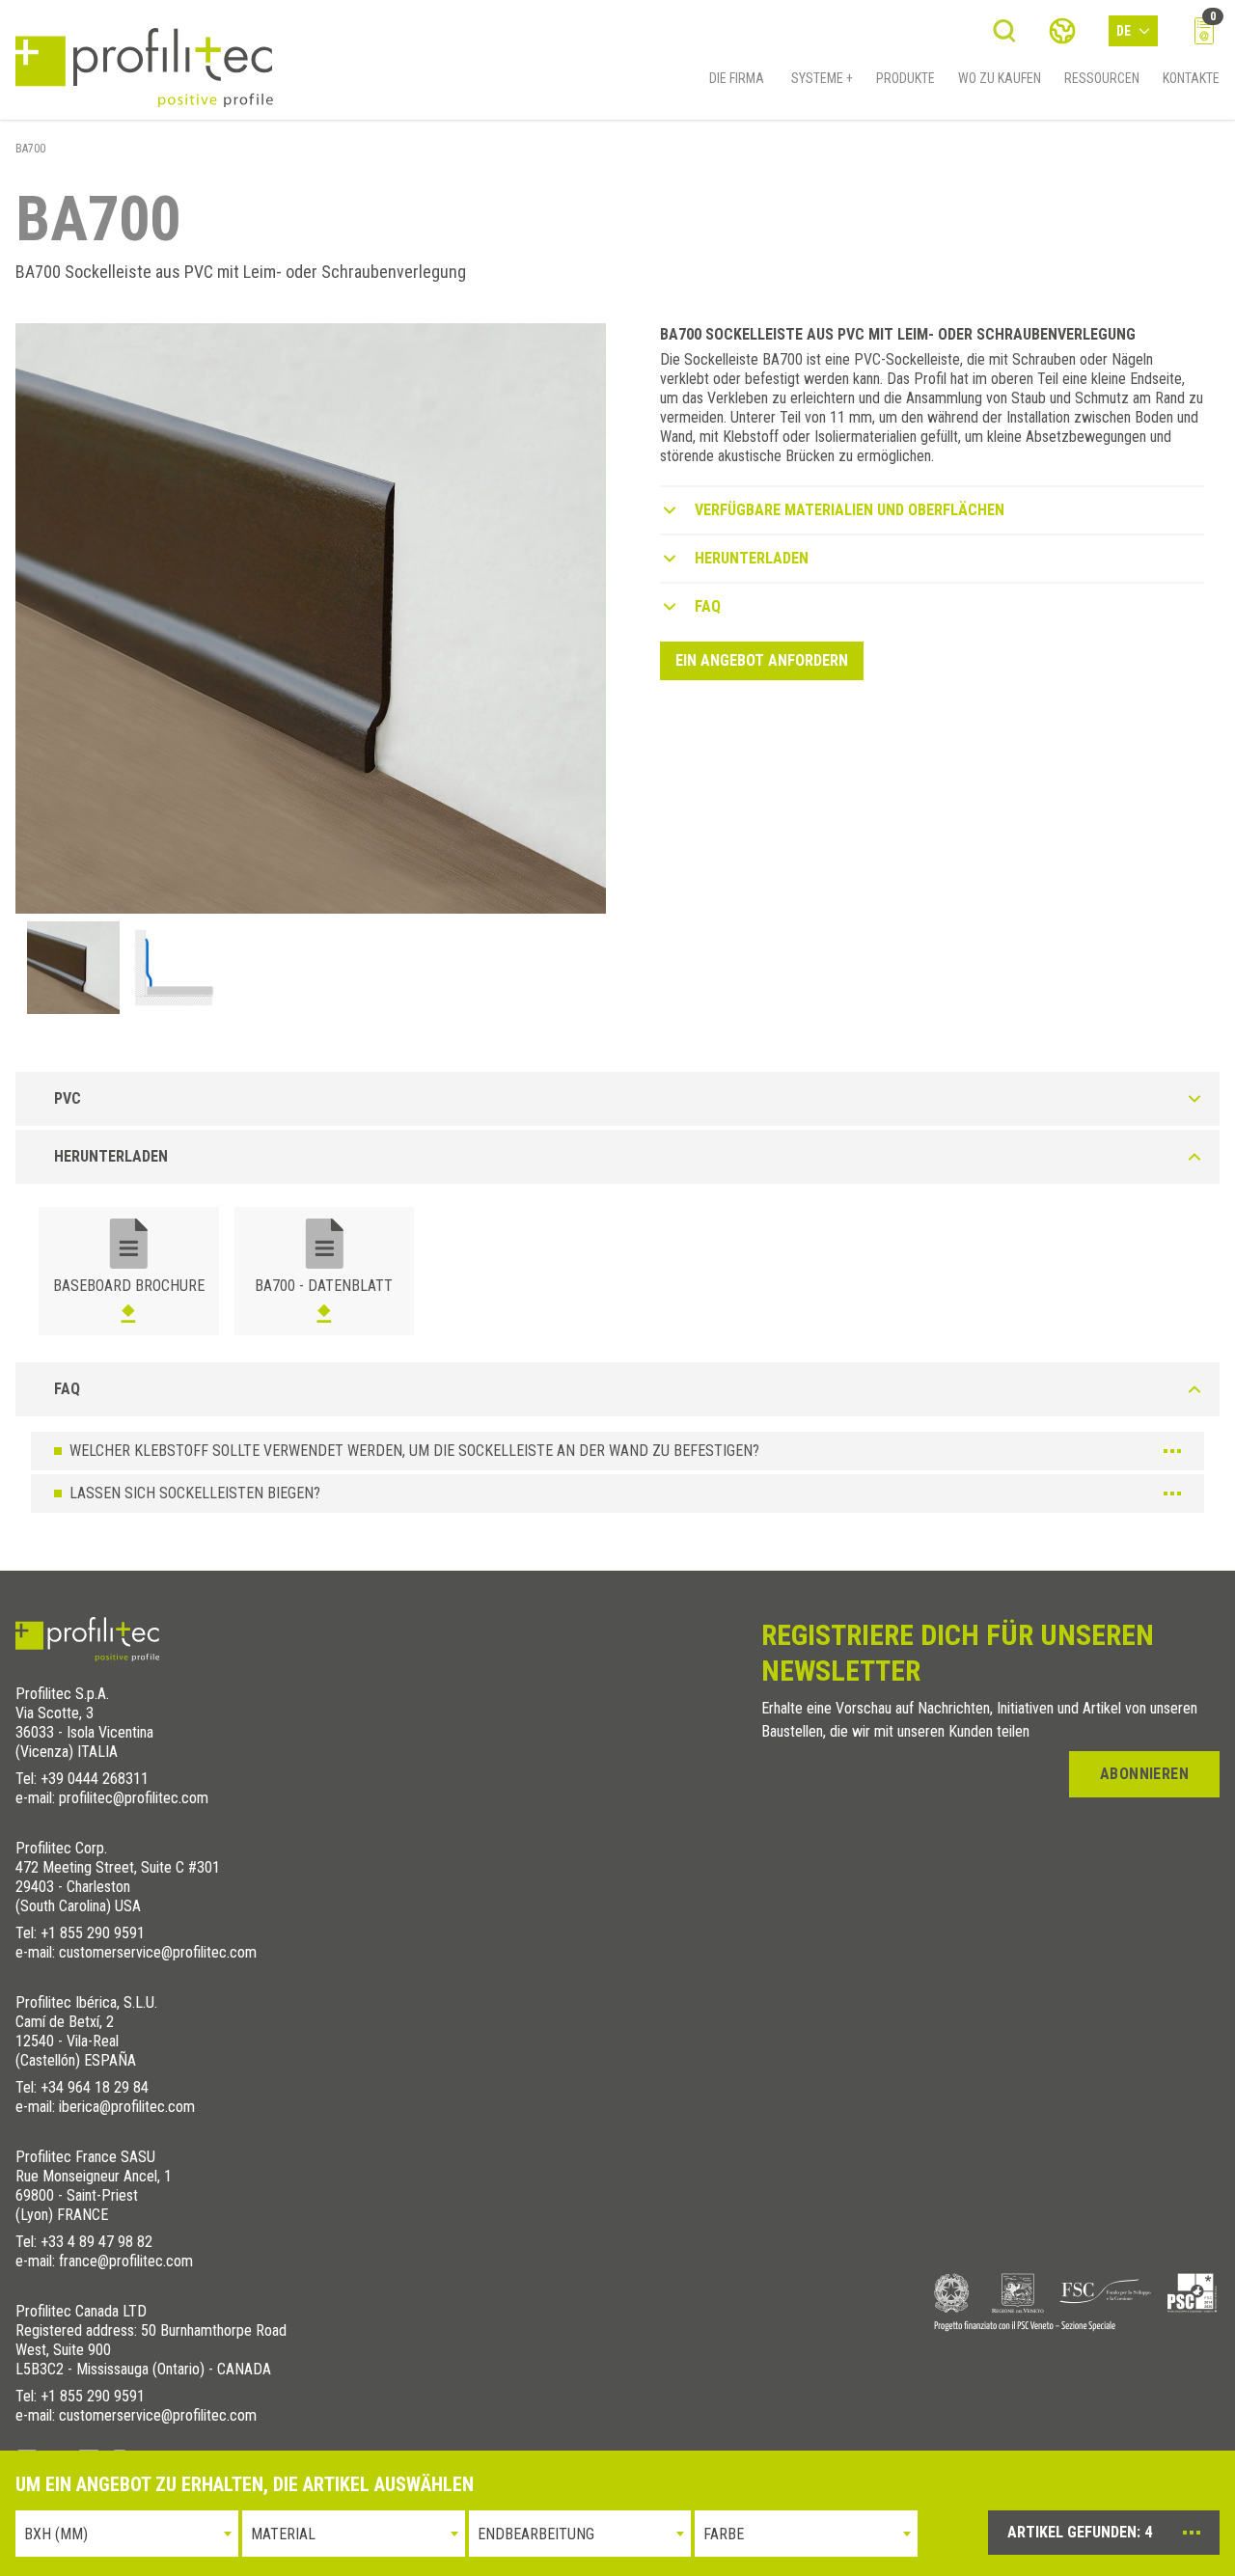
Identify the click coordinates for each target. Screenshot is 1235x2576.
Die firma (737, 78)
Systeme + (822, 78)
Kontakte (1191, 78)
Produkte (906, 78)
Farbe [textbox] (724, 2534)
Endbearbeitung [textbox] (536, 2534)
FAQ (708, 606)
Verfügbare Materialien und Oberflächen (850, 510)
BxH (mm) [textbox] (56, 2534)
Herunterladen (752, 558)
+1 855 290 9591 (93, 1933)
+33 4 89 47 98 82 (96, 2242)
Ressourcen (1102, 78)
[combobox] (127, 2534)
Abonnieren (1144, 1774)
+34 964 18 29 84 (95, 2087)
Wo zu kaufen (1000, 78)
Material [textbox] (283, 2534)
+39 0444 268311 (95, 1779)
